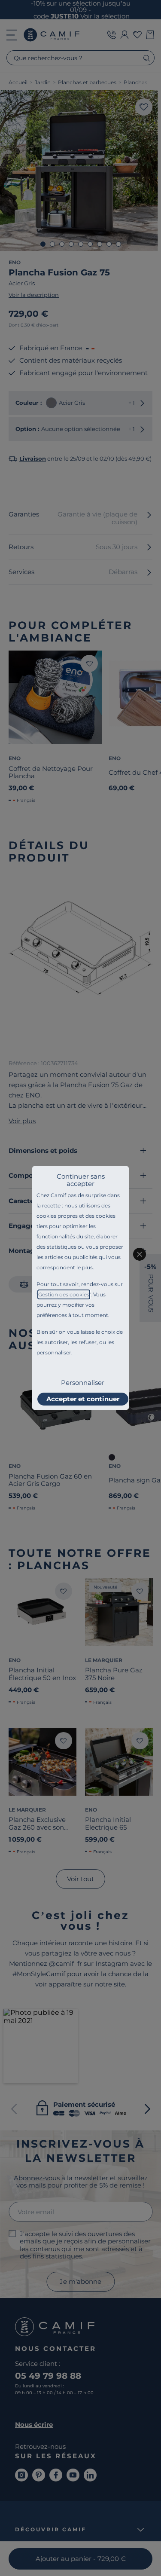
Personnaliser (83, 1383)
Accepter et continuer (83, 1399)
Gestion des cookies (64, 1294)
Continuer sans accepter (81, 1180)
